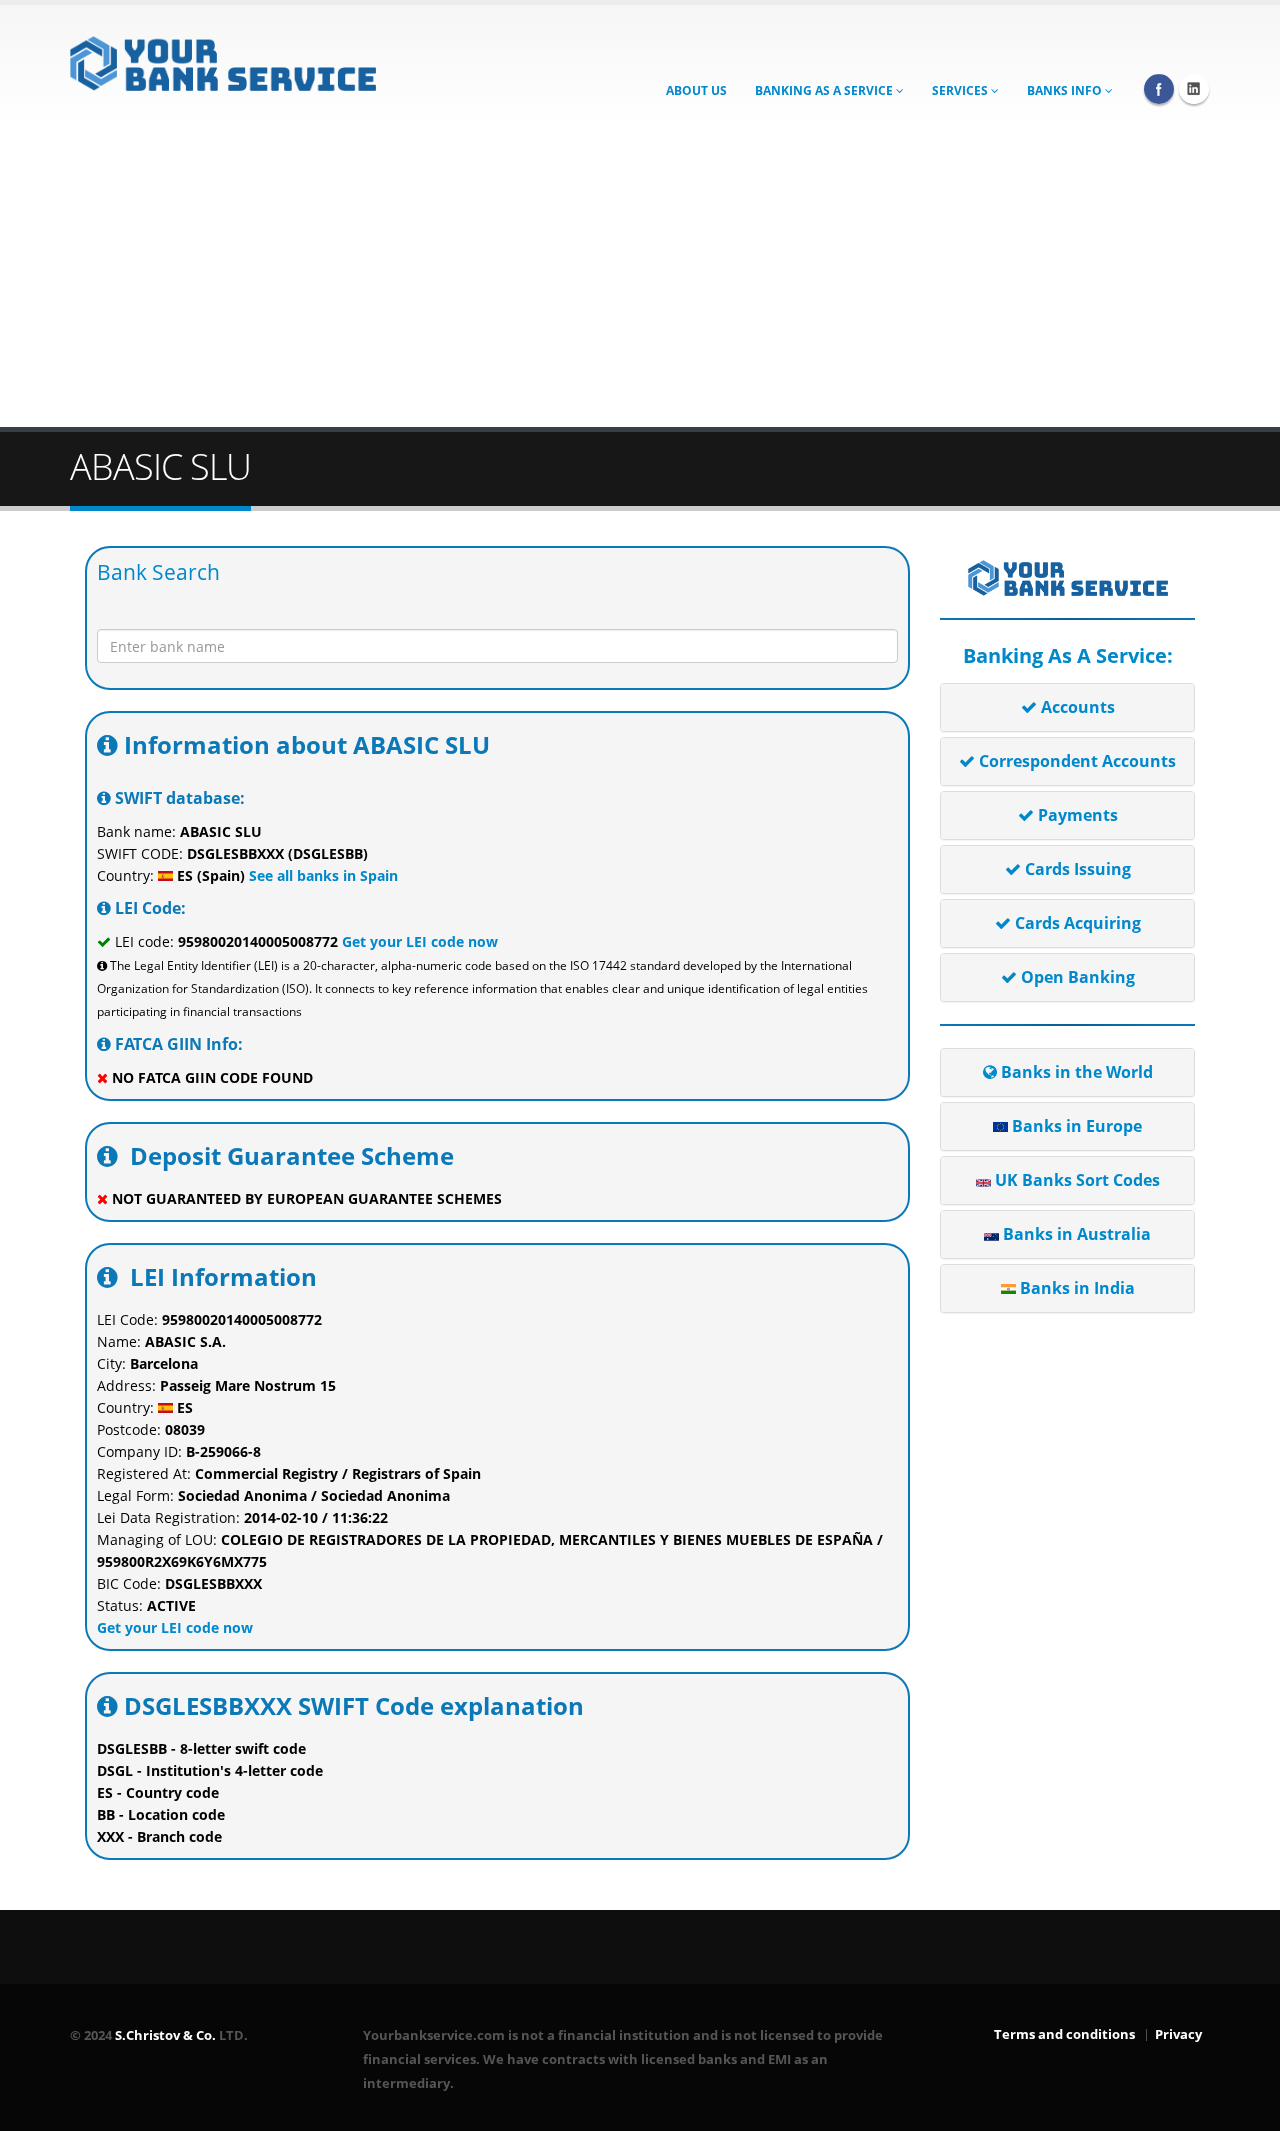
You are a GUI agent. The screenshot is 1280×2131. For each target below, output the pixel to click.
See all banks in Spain (321, 875)
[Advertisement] (640, 277)
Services (961, 90)
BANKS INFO (1066, 90)
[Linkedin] (1194, 89)
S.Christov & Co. (165, 2035)
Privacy (1178, 2034)
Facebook (1159, 89)
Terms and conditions (1064, 2034)
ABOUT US (696, 90)
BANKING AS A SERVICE (825, 90)
